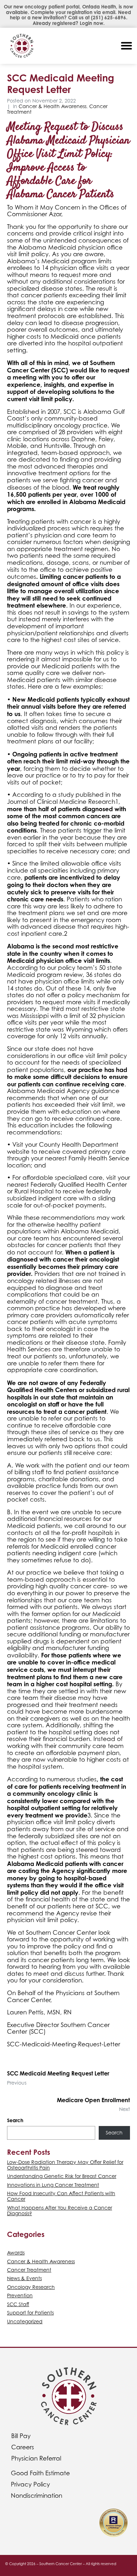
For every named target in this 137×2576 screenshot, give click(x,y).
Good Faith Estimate (40, 2473)
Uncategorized (25, 2321)
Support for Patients (30, 2313)
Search (15, 2120)
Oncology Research (31, 2287)
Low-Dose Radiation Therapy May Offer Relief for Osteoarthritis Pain (65, 2165)
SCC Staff (18, 2304)
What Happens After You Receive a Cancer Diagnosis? (60, 2210)
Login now (92, 23)
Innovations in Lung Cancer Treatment (53, 2185)
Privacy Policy (30, 2484)
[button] (126, 46)
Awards (16, 2253)
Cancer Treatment (29, 2270)
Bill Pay (21, 2436)
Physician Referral (36, 2458)
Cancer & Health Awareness (53, 106)
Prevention (20, 2295)
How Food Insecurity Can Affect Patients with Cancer (61, 2196)
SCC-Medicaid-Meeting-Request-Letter (64, 2044)
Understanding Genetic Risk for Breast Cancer (62, 2176)
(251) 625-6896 (109, 18)
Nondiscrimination (37, 2496)
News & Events (24, 2278)
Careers (23, 2447)
